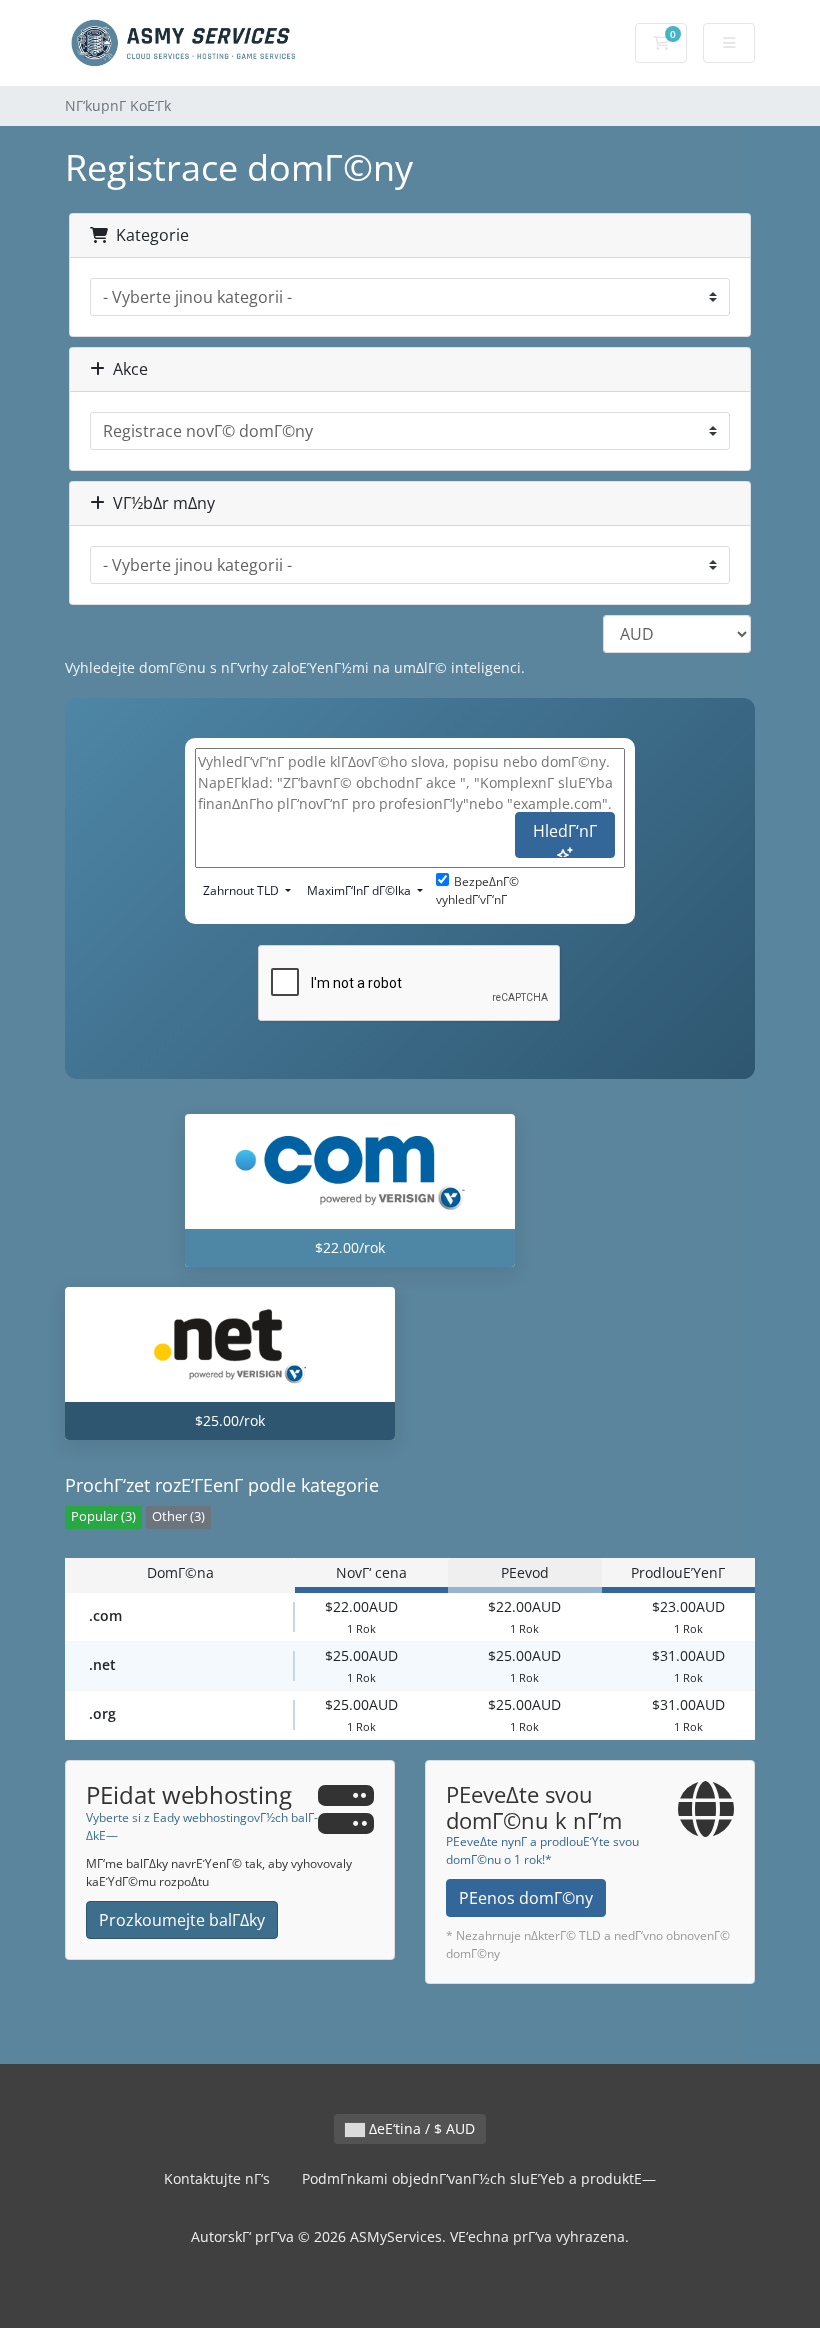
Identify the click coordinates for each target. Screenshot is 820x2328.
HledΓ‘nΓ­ (565, 831)
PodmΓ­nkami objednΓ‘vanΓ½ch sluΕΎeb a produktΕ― (479, 2178)
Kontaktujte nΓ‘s (217, 2178)
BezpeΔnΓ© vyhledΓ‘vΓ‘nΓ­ (477, 890)
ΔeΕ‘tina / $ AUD (420, 2128)
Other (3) (178, 1516)
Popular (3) (103, 1516)
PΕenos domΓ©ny (526, 1898)
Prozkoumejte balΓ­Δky (182, 1920)
